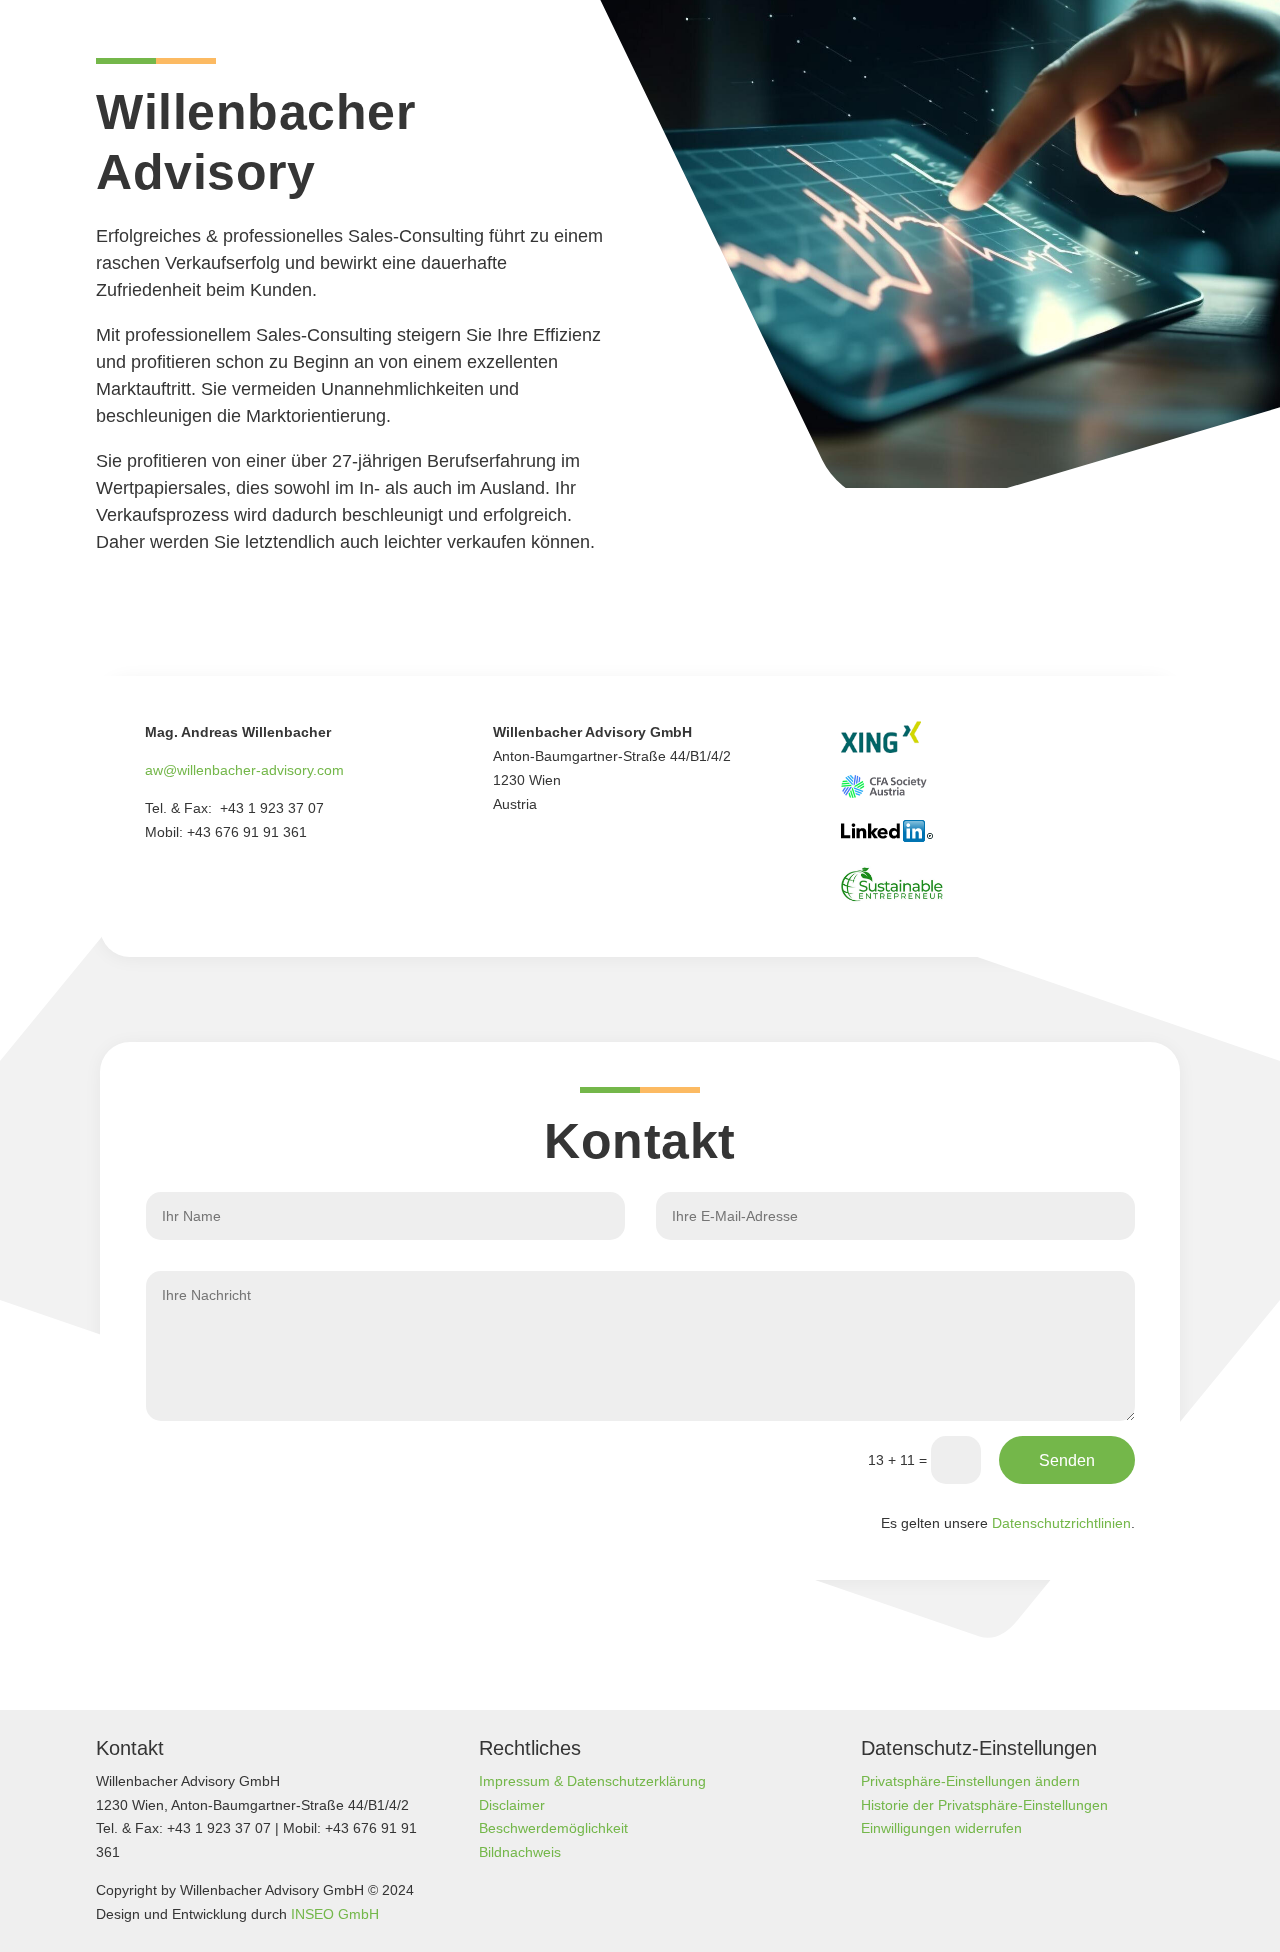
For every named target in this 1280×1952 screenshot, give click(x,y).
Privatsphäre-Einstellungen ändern (970, 1781)
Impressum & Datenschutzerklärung (592, 1781)
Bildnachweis (520, 1852)
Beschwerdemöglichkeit (553, 1828)
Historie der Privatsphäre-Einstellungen (984, 1805)
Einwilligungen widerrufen (941, 1828)
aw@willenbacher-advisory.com (244, 770)
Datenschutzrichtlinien (1061, 1523)
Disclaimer (512, 1805)
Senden (1067, 1460)
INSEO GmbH (335, 1914)
